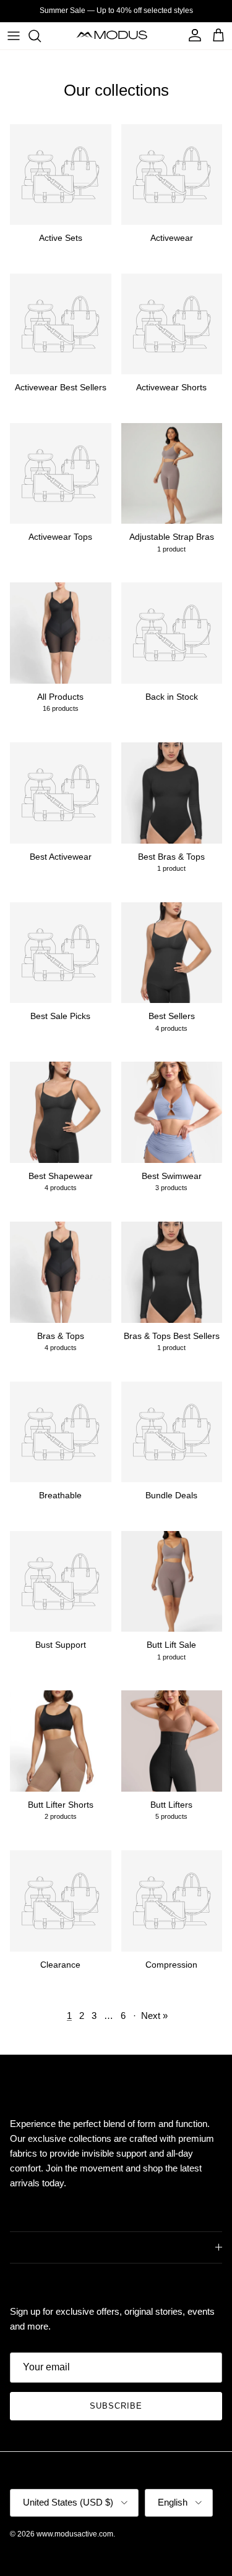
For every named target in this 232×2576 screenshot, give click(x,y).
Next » (154, 2016)
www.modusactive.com (75, 2534)
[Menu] (14, 36)
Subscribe (116, 2406)
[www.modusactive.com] (116, 36)
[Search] (41, 36)
